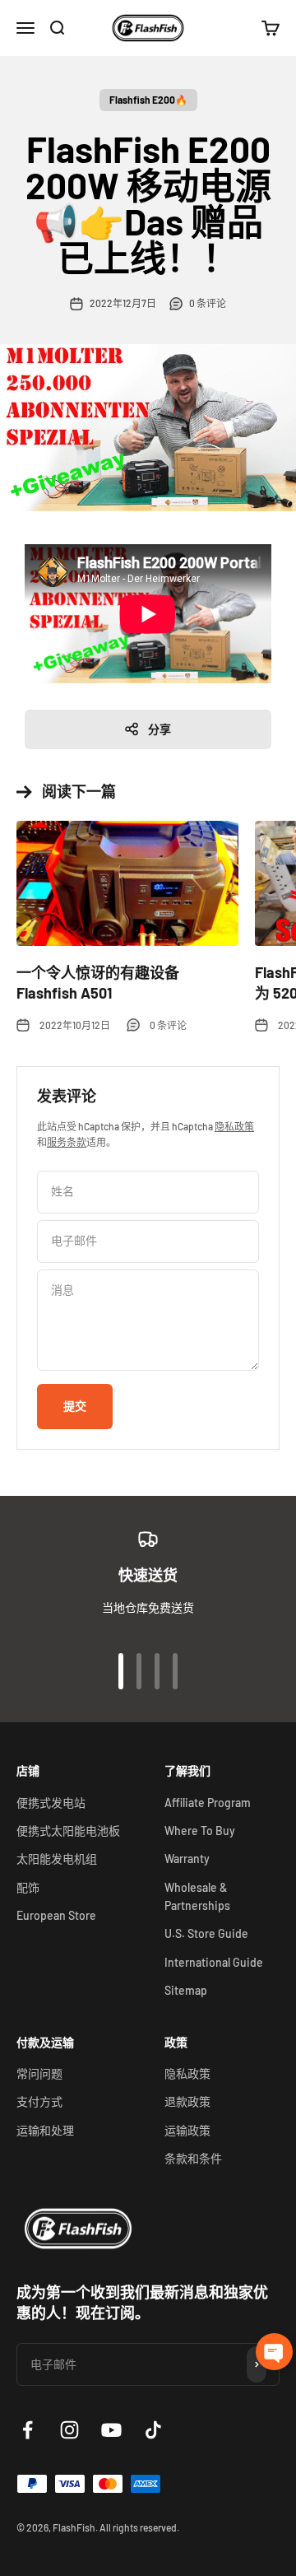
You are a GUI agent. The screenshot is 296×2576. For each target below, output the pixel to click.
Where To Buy (200, 1831)
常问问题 (39, 2073)
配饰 (28, 1887)
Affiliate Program (208, 1803)
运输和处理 (45, 2130)
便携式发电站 (51, 1803)
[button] (274, 2352)
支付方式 (39, 2101)
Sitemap (186, 1990)
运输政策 (187, 2130)
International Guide (214, 1962)
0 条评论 (208, 303)
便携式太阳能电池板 (68, 1831)
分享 (160, 729)
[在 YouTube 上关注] (111, 2430)
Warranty (187, 1859)
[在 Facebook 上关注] (28, 2430)
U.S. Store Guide (206, 1933)
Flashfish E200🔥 (148, 100)
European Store (56, 1915)
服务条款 (67, 1142)
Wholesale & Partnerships (197, 1896)
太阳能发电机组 (57, 1859)
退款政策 (187, 2101)
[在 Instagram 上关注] (69, 2430)
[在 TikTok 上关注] (153, 2430)
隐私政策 (234, 1126)
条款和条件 (193, 2158)
